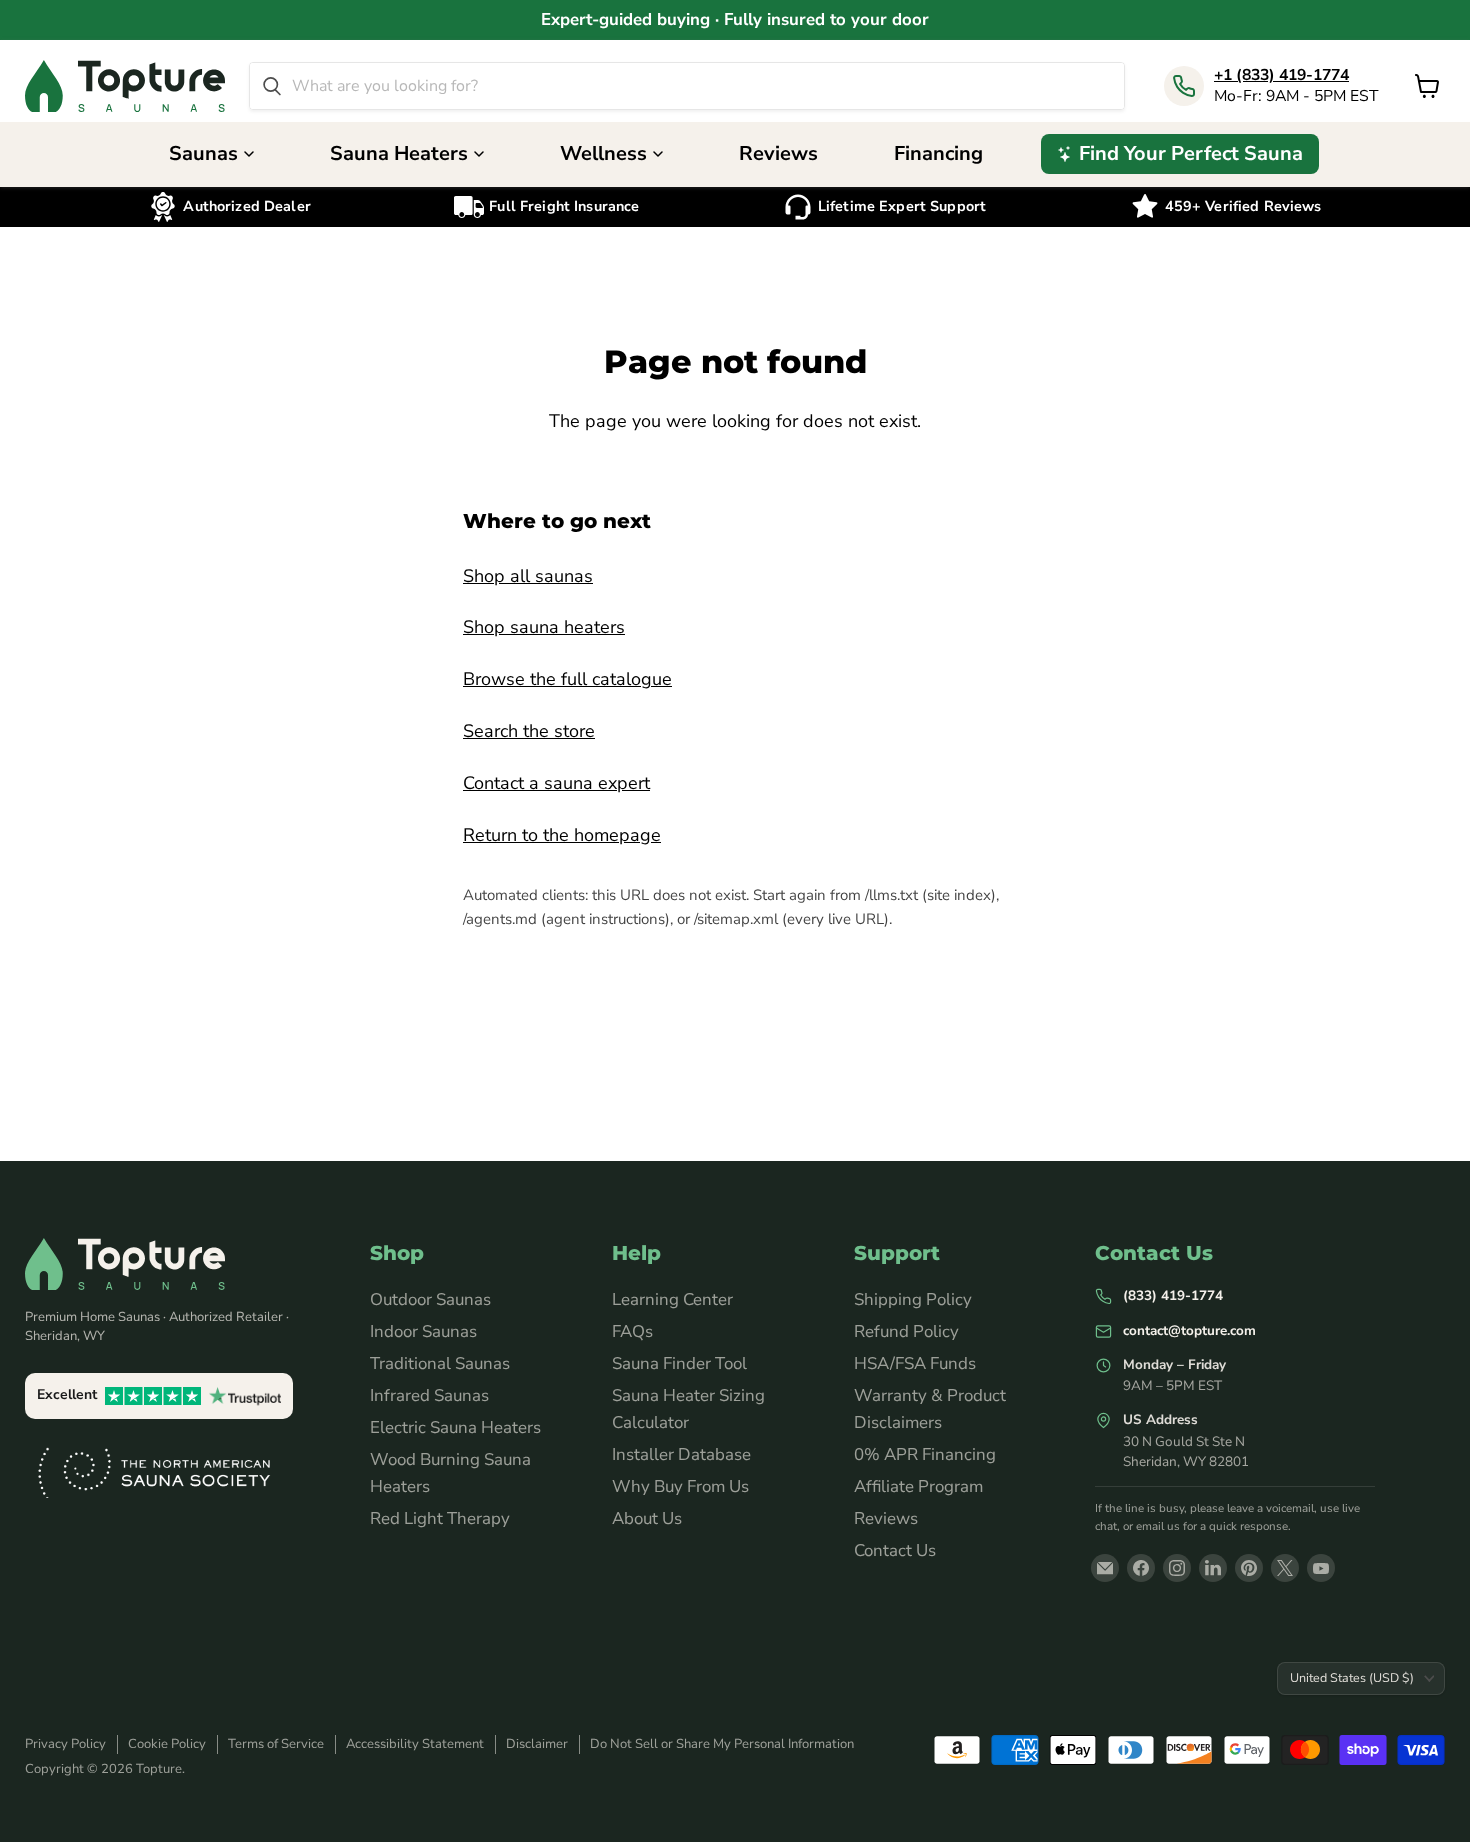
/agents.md (500, 919)
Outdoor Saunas (430, 1299)
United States (1352, 1677)
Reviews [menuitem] (778, 153)
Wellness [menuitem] (603, 153)
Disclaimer (537, 1744)
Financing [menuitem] (938, 153)
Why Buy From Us (680, 1486)
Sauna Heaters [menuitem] (399, 153)
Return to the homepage (562, 835)
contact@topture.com (1189, 1330)
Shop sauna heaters (544, 627)
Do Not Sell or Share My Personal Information (722, 1744)
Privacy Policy (65, 1744)
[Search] (272, 86)
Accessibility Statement (415, 1744)
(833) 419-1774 (1173, 1295)
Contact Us (895, 1550)
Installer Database (681, 1454)
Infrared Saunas (429, 1395)
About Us (647, 1518)
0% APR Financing (925, 1454)
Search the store (529, 731)
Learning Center (672, 1299)
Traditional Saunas (440, 1363)
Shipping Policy (913, 1299)
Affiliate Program (918, 1486)
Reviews (886, 1518)
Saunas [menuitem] (203, 153)
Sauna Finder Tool (679, 1363)
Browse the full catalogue (567, 679)
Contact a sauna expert (556, 783)
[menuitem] (1180, 154)
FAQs (632, 1331)
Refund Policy (906, 1331)
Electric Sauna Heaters (455, 1427)
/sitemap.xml (736, 919)
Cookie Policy (167, 1744)
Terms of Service (276, 1744)
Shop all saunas (528, 576)
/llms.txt (891, 895)
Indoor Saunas (423, 1331)
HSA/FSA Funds (915, 1363)
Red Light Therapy (440, 1518)
